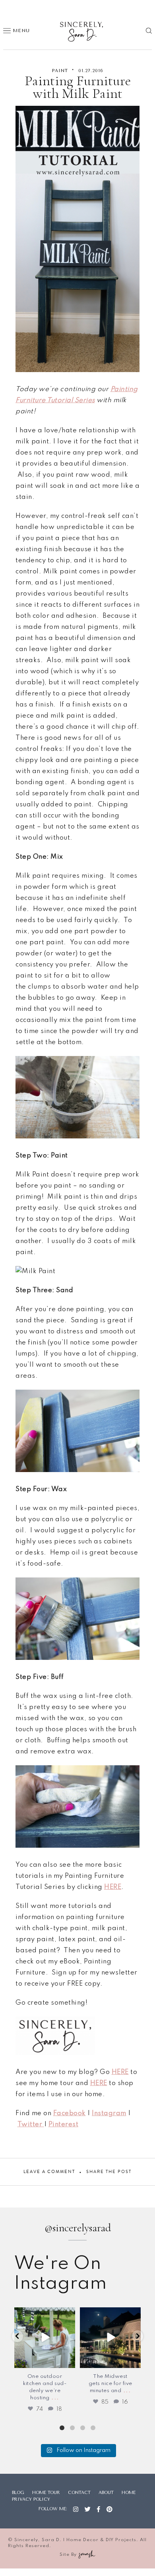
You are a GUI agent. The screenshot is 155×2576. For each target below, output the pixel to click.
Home (129, 2493)
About (106, 2493)
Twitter (31, 2124)
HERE (120, 2072)
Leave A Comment (49, 2172)
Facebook (70, 2113)
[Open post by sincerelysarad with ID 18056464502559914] (45, 2338)
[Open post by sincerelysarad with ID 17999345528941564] (110, 2338)
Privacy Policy (31, 2499)
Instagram (109, 2113)
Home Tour (46, 2493)
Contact (79, 2493)
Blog (18, 2493)
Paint (60, 71)
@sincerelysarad (78, 2228)
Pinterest (64, 2124)
